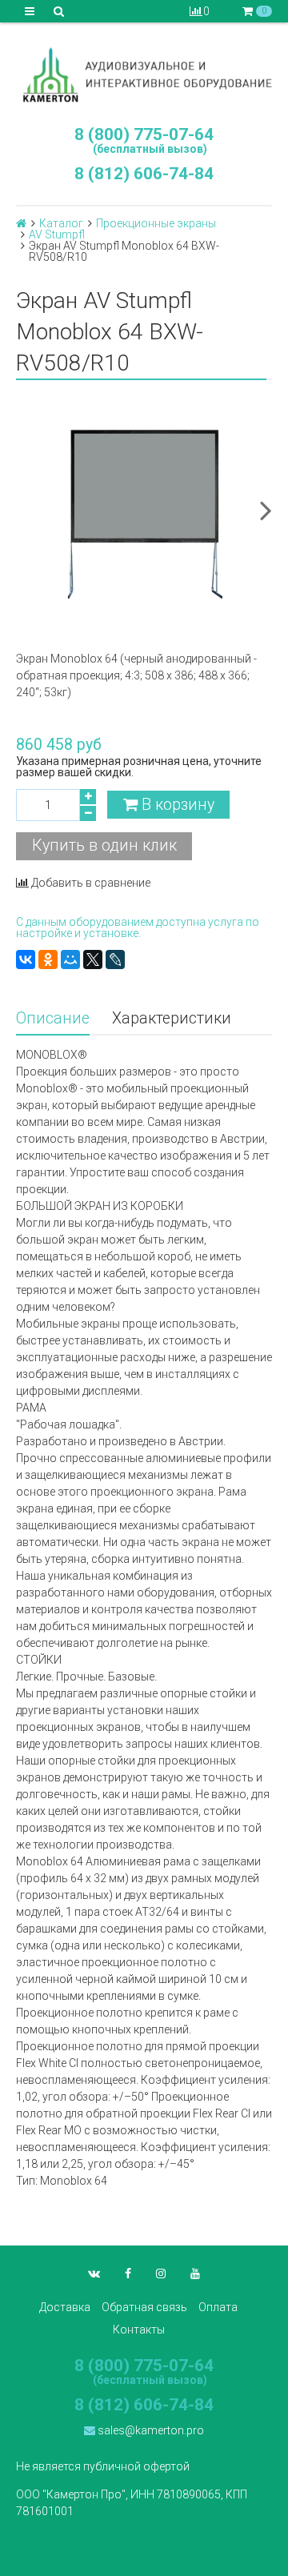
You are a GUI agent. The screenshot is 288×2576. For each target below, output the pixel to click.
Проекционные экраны (156, 223)
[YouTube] (195, 2274)
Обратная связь (144, 2307)
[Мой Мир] (70, 959)
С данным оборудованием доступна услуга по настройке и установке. (138, 927)
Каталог (61, 223)
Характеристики (172, 1018)
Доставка (65, 2307)
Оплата (218, 2307)
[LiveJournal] (115, 959)
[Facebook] (128, 2274)
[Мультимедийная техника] (144, 74)
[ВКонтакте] (26, 959)
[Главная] (21, 223)
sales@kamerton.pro (150, 2430)
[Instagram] (161, 2274)
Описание (53, 1018)
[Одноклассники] (48, 959)
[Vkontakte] (94, 2274)
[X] (93, 959)
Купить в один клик (104, 845)
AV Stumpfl (57, 234)
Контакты (139, 2330)
